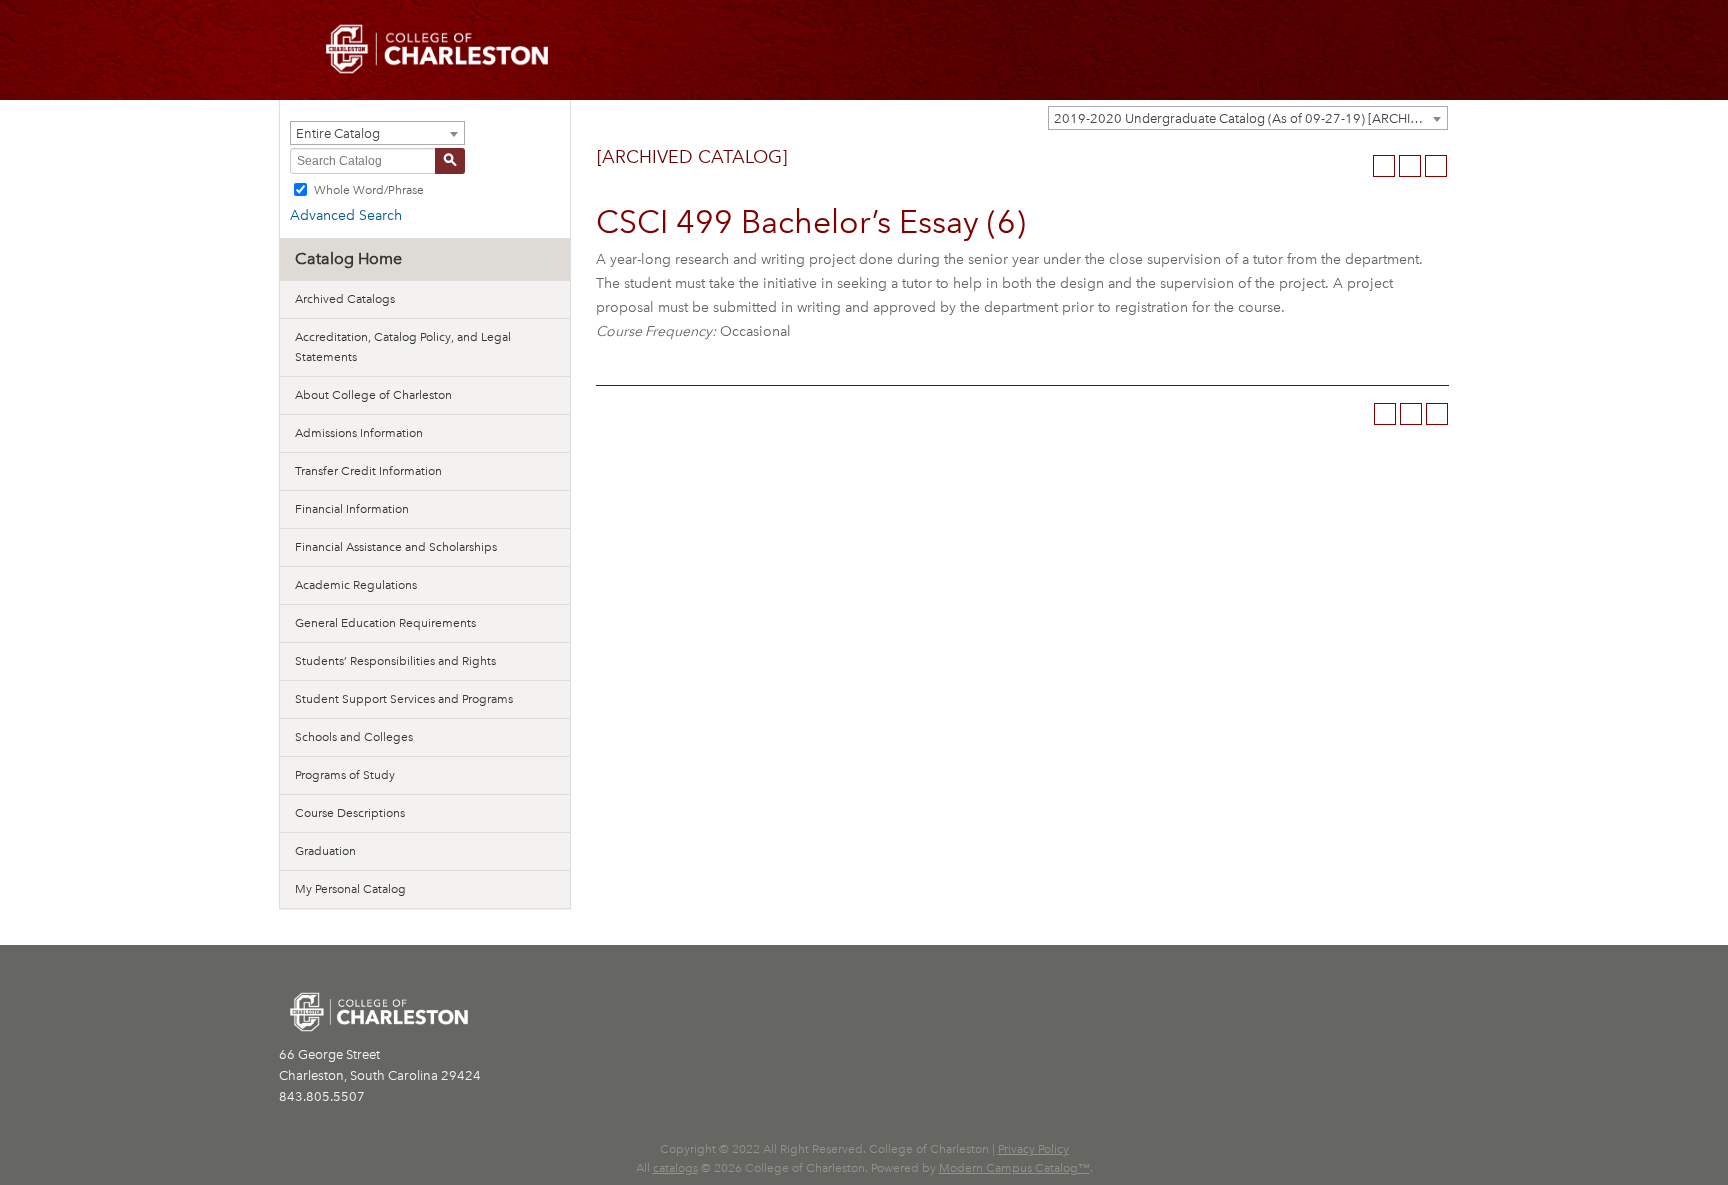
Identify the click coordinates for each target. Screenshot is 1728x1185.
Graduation (325, 851)
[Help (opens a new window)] (1436, 166)
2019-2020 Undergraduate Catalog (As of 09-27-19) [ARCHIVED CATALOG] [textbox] (1250, 118)
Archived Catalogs (345, 299)
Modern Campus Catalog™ (1014, 1168)
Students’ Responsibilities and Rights (395, 661)
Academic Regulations (356, 585)
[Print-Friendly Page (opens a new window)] (1410, 166)
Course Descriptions (350, 813)
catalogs (675, 1168)
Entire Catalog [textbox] (338, 133)
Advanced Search (346, 215)
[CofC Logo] (437, 47)
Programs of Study (345, 775)
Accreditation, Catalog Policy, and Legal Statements (403, 347)
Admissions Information (359, 433)
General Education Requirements (385, 623)
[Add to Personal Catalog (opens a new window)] (1384, 166)
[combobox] (1248, 118)
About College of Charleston (373, 395)
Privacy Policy (1033, 1149)
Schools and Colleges (354, 737)
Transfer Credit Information (368, 471)
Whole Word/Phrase (369, 189)
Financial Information (352, 509)
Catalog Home (348, 258)
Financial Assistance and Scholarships (396, 547)
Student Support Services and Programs (404, 699)
